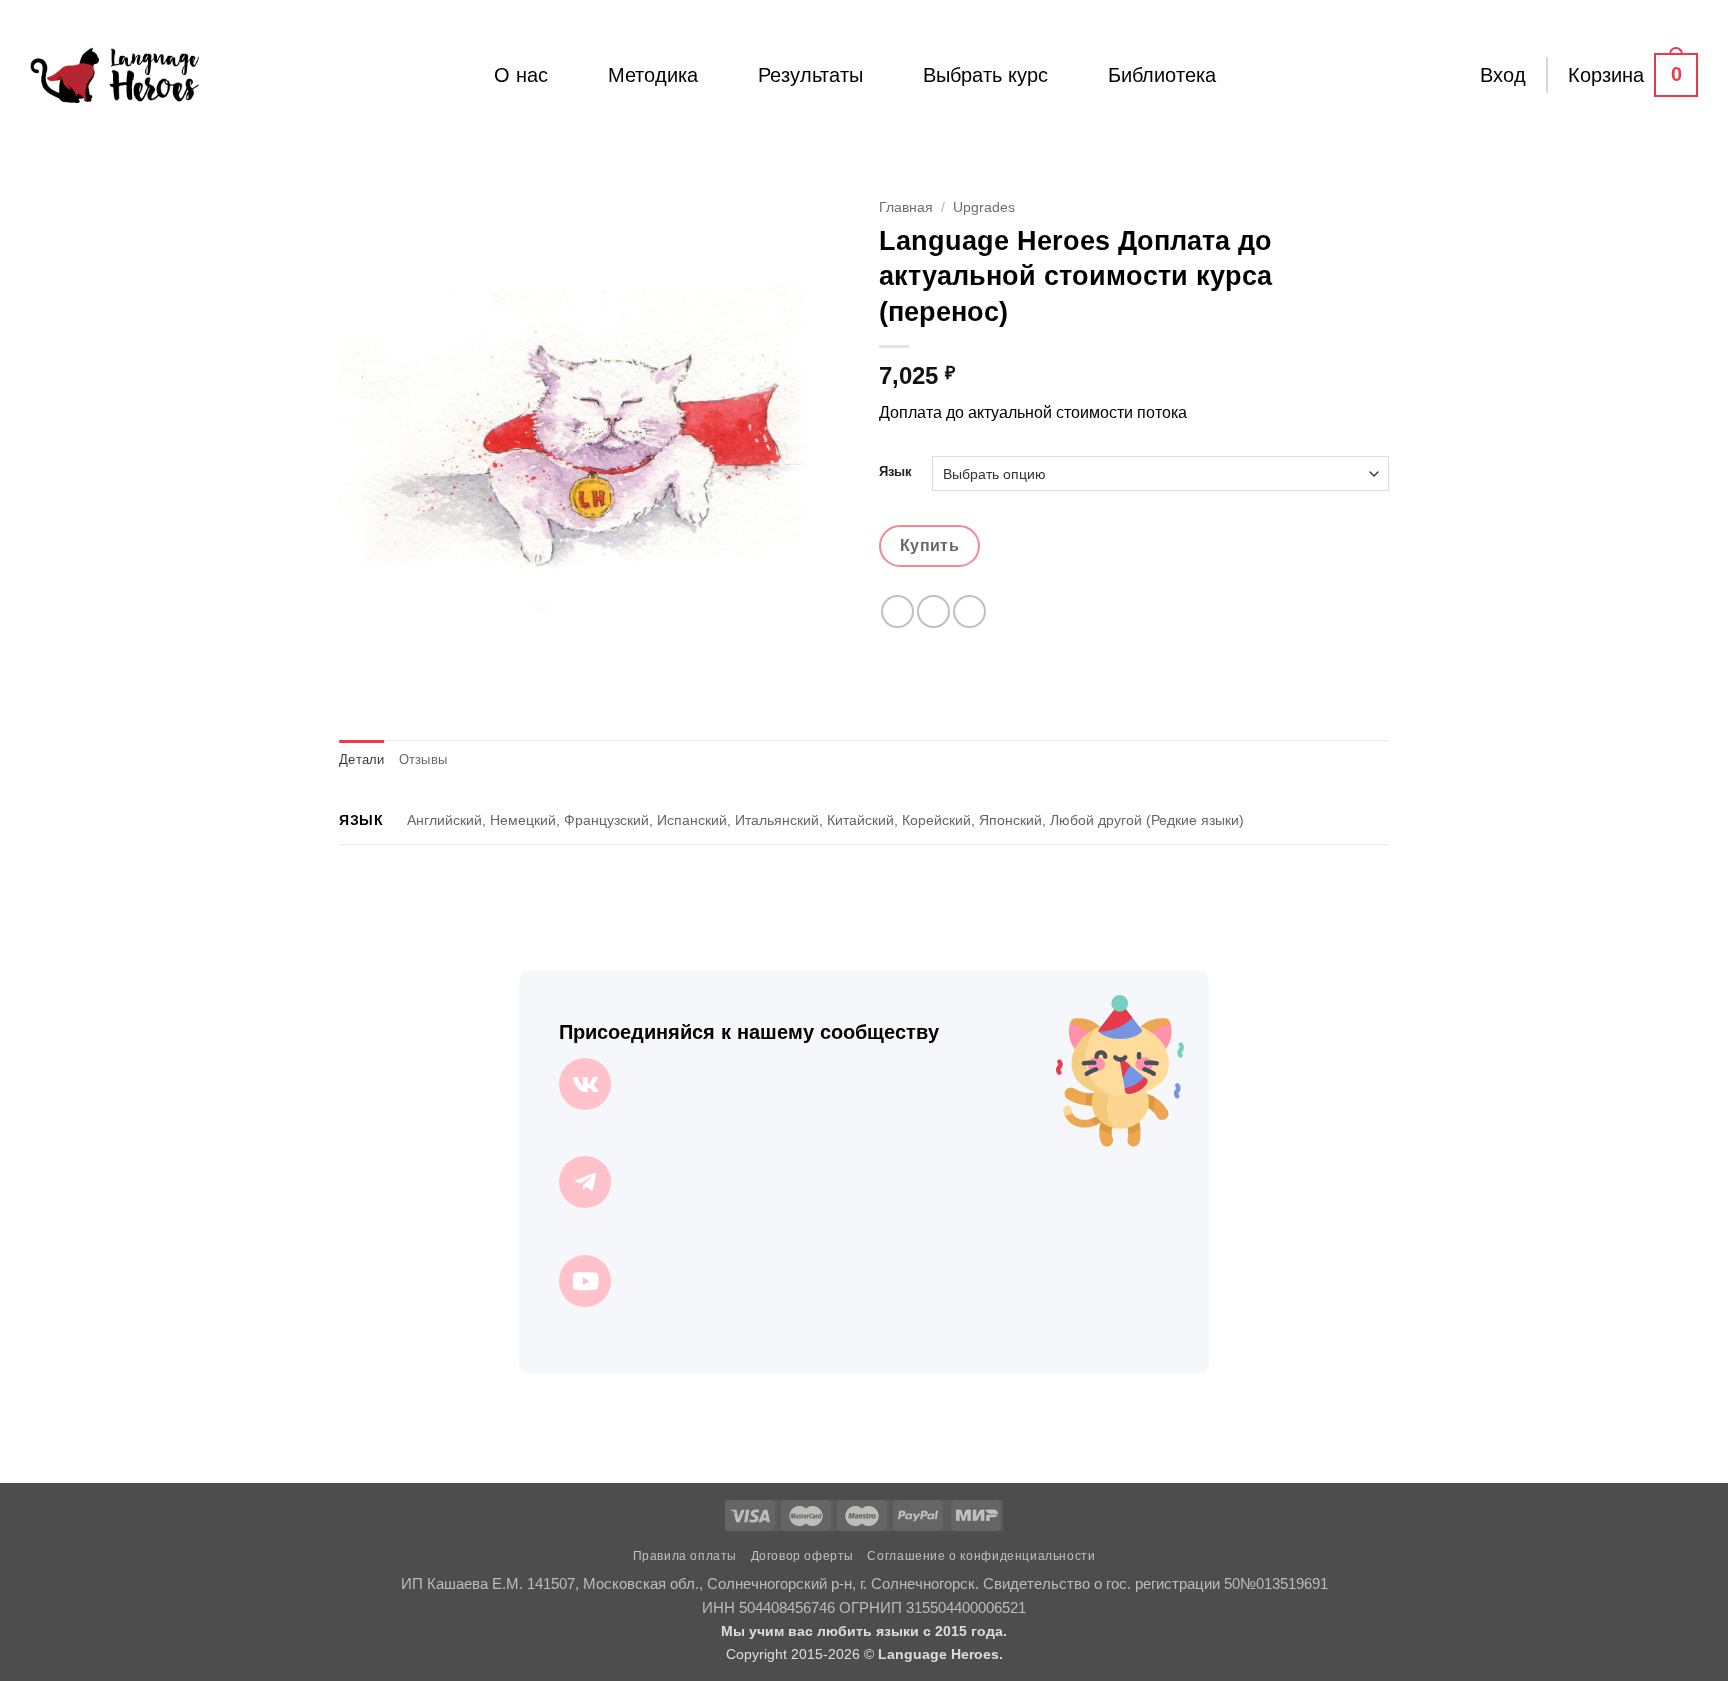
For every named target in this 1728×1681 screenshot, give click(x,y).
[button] (1503, 75)
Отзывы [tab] (423, 759)
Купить (930, 545)
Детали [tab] (362, 759)
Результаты (810, 75)
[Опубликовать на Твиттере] (933, 611)
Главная (906, 207)
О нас (521, 75)
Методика (653, 75)
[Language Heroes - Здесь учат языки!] (114, 75)
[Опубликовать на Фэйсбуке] (897, 611)
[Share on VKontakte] (969, 611)
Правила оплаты (685, 1556)
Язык (895, 472)
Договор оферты (803, 1556)
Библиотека (1162, 75)
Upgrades (984, 207)
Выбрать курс (985, 75)
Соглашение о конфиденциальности (981, 1556)
